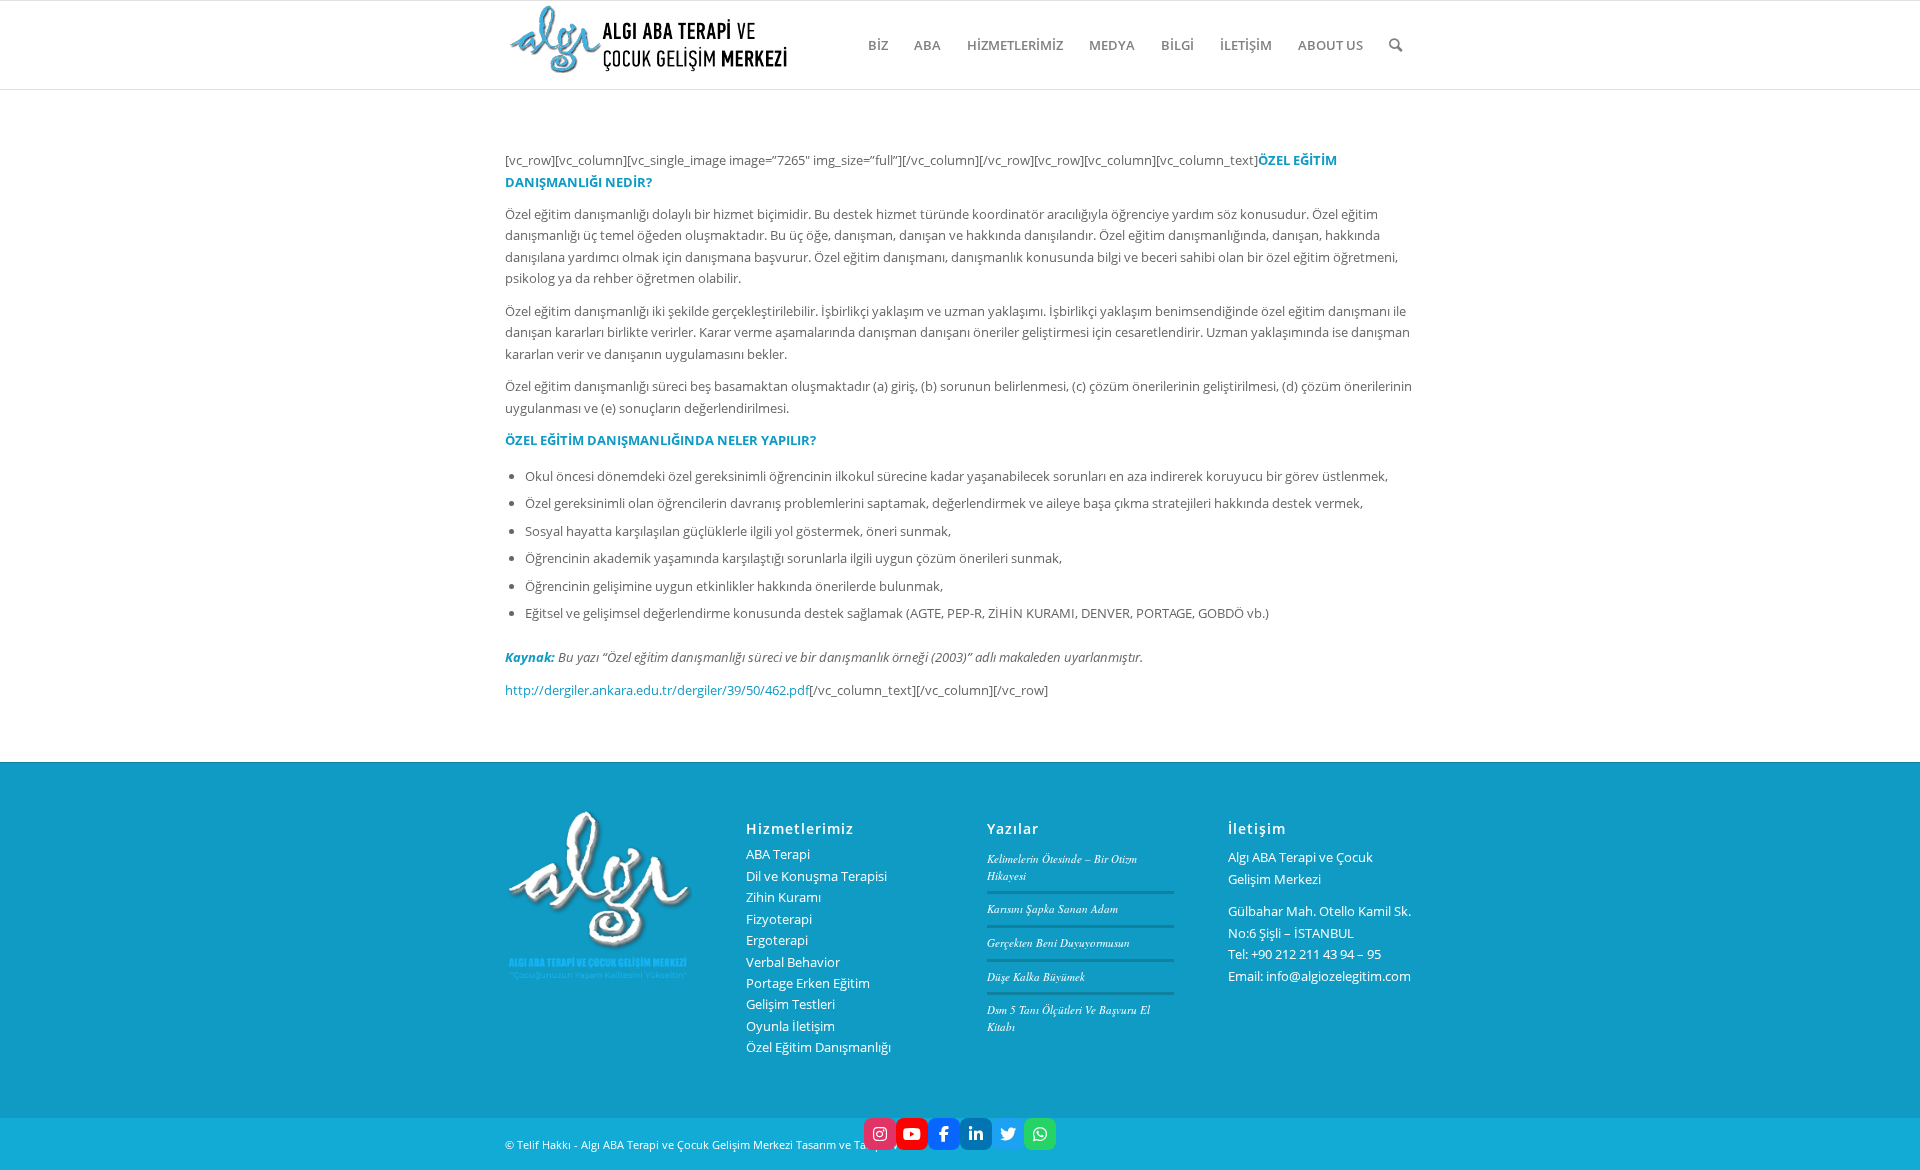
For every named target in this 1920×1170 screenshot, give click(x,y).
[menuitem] (878, 45)
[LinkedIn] (976, 1134)
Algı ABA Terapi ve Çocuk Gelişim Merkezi (687, 1144)
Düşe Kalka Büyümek (1036, 976)
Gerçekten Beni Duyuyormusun (1058, 942)
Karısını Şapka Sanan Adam (1052, 908)
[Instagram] (880, 1134)
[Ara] (1395, 45)
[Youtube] (912, 1134)
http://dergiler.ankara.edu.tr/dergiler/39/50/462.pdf (657, 690)
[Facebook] (944, 1134)
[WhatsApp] (1040, 1134)
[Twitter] (1008, 1134)
